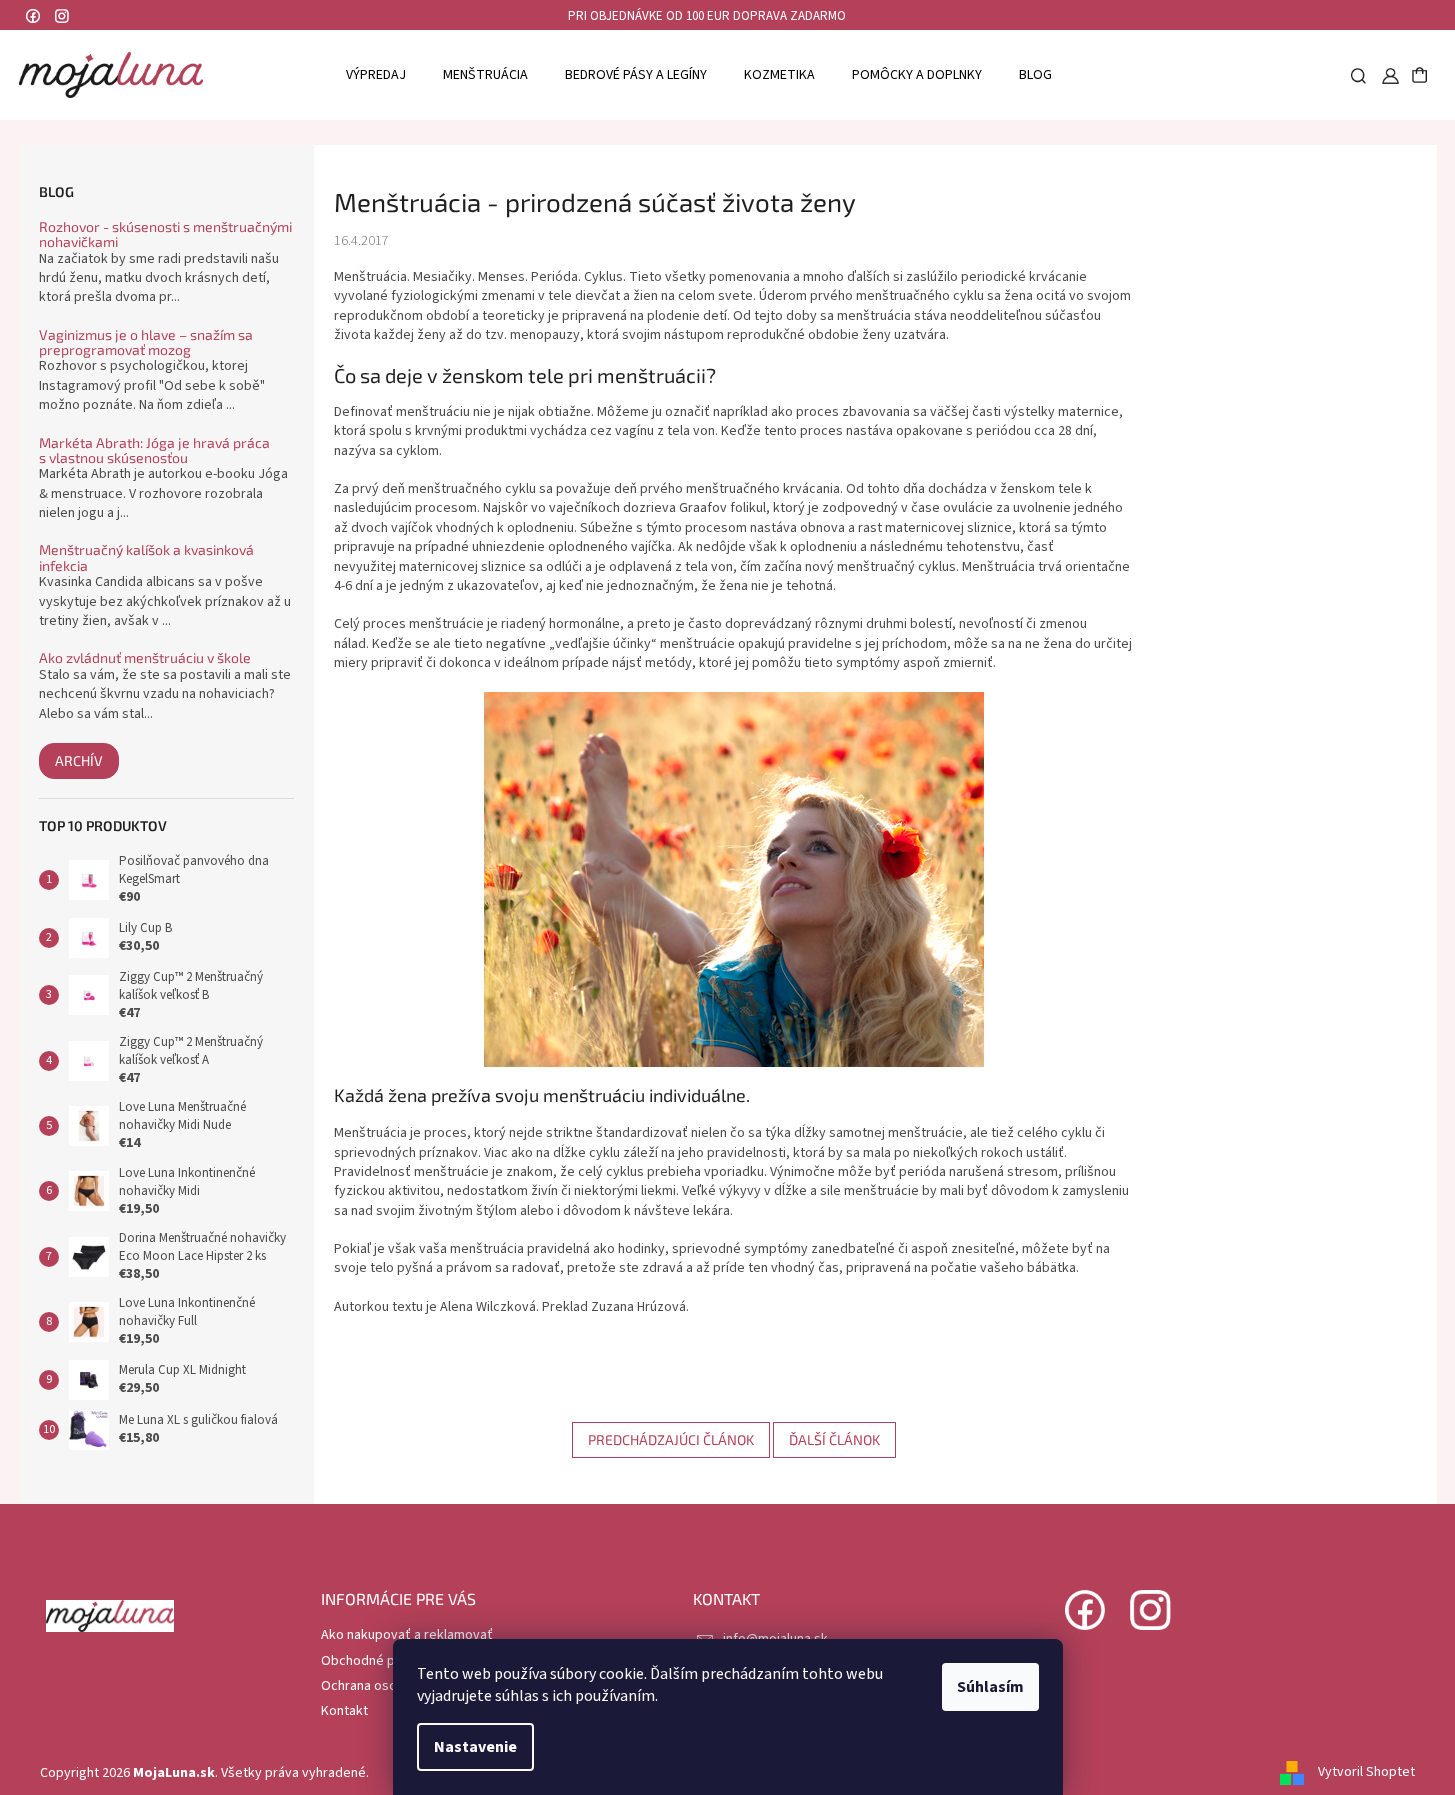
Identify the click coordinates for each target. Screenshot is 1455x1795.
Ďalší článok (834, 1439)
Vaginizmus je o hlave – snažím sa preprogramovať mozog (146, 342)
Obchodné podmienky (387, 1661)
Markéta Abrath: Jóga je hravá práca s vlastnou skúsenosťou (154, 450)
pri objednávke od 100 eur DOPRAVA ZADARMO (707, 16)
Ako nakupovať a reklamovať (407, 1635)
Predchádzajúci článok (671, 1439)
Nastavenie (475, 1747)
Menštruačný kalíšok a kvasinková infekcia (146, 557)
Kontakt (344, 1711)
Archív (79, 760)
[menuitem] (376, 74)
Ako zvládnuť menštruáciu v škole (145, 657)
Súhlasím (990, 1687)
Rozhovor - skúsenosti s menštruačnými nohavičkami (165, 234)
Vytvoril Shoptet (1366, 1773)
